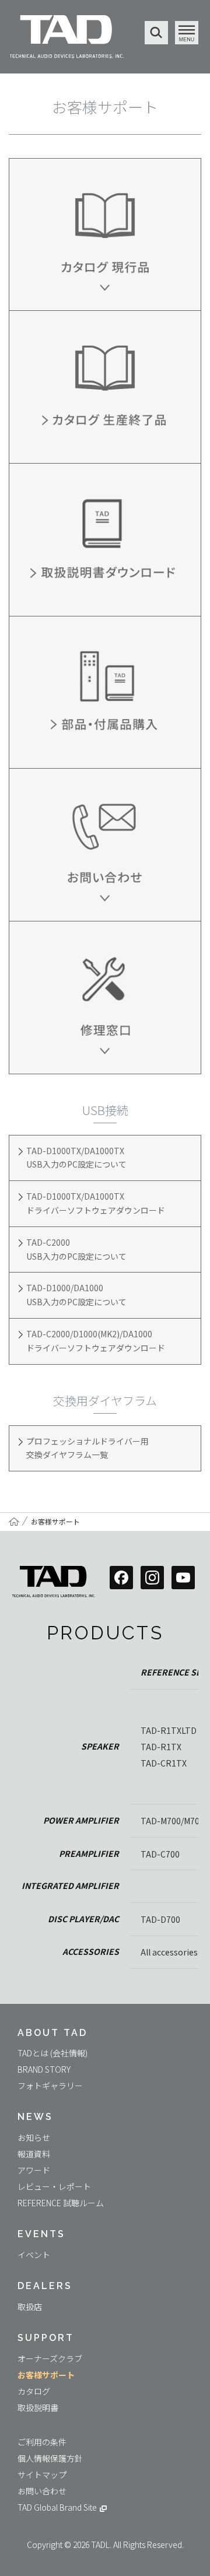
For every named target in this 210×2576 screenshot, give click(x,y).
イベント (34, 2255)
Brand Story (44, 2069)
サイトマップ (42, 2475)
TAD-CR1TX (164, 1763)
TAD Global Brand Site (57, 2507)
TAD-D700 (160, 1919)
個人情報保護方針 (50, 2458)
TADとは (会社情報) (52, 2053)
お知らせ (34, 2137)
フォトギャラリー (50, 2086)
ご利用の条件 (42, 2442)
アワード (34, 2170)
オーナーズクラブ (50, 2358)
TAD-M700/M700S (175, 1821)
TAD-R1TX (161, 1747)
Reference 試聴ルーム (61, 2203)
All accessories (169, 1952)
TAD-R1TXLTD (169, 1730)
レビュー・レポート (54, 2186)
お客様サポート (55, 1521)
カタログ (34, 2391)
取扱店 (30, 2307)
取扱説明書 (38, 2407)
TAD (67, 38)
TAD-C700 (160, 1854)
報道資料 (34, 2154)
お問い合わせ (42, 2491)
